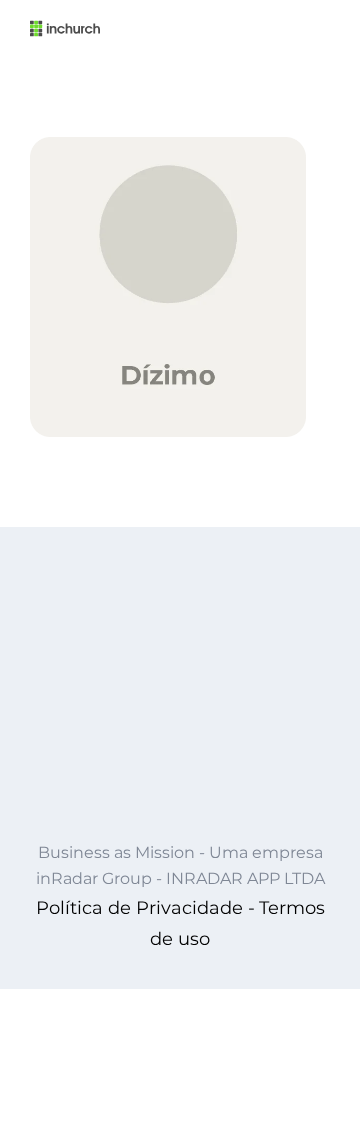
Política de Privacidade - (145, 908)
